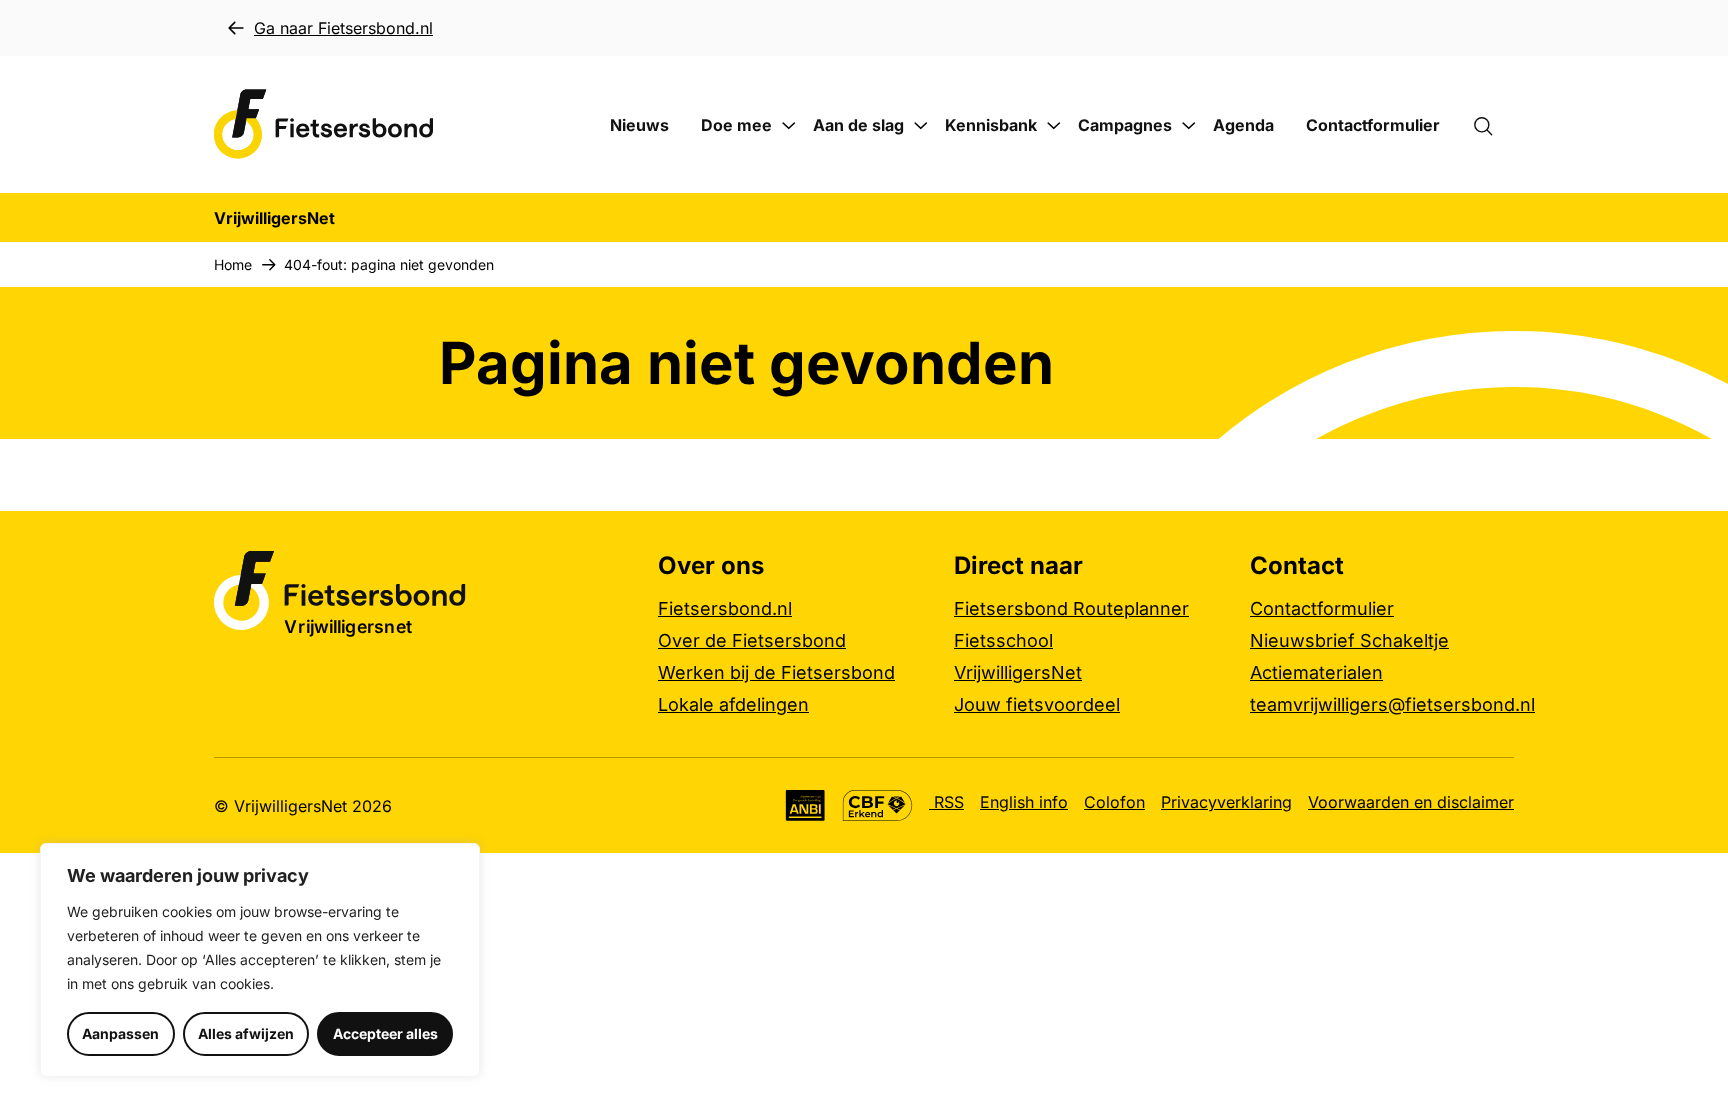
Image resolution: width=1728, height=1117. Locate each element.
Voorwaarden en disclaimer (1411, 802)
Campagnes (1125, 125)
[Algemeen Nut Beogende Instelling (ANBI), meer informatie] (805, 805)
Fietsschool (1003, 640)
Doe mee (736, 125)
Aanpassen (120, 1033)
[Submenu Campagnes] (1189, 126)
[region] (260, 960)
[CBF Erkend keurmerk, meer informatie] (877, 805)
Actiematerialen (1316, 672)
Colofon (1114, 802)
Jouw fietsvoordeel (1037, 704)
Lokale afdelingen (733, 704)
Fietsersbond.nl (725, 608)
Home (233, 264)
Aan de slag (858, 125)
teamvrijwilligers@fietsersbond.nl (1392, 704)
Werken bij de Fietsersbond (776, 672)
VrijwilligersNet (1018, 672)
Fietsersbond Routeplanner (1071, 608)
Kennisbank (991, 125)
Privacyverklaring (1226, 802)
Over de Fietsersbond (752, 640)
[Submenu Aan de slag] (921, 126)
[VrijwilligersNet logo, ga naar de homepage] (324, 124)
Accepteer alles (385, 1033)
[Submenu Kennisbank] (1054, 126)
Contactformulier (1373, 125)
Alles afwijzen (246, 1033)
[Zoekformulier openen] (1493, 125)
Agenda (1243, 125)
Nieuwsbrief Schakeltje (1349, 640)
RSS (946, 802)
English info (1024, 802)
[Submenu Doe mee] (789, 126)
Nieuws (639, 125)
